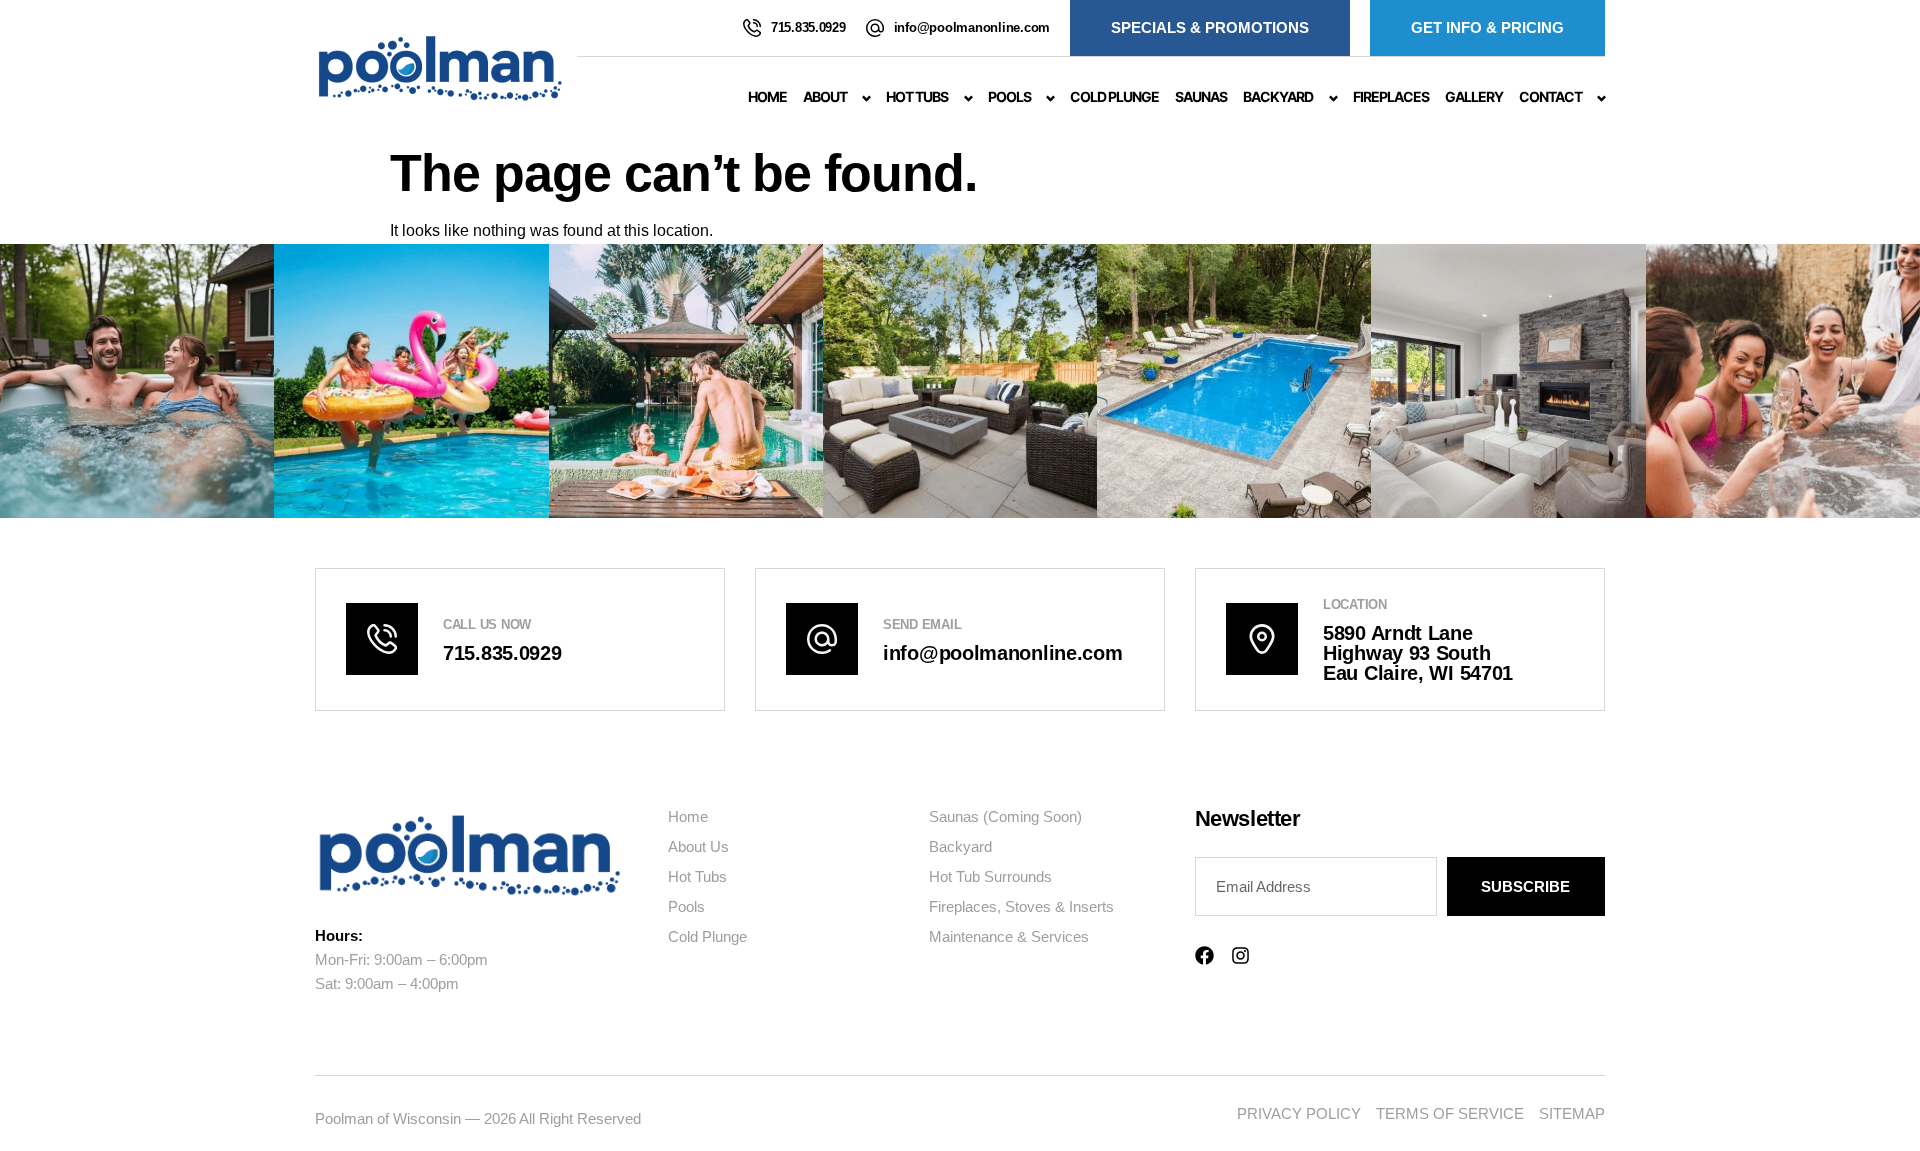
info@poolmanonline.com (972, 27)
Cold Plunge (1114, 96)
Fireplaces (1391, 96)
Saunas (1201, 96)
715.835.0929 (808, 27)
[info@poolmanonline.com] (875, 28)
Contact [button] (1550, 96)
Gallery (1474, 96)
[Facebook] (1204, 955)
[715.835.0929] (752, 28)
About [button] (825, 96)
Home (767, 96)
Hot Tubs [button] (917, 96)
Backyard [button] (1278, 96)
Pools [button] (1009, 96)
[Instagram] (1240, 955)
